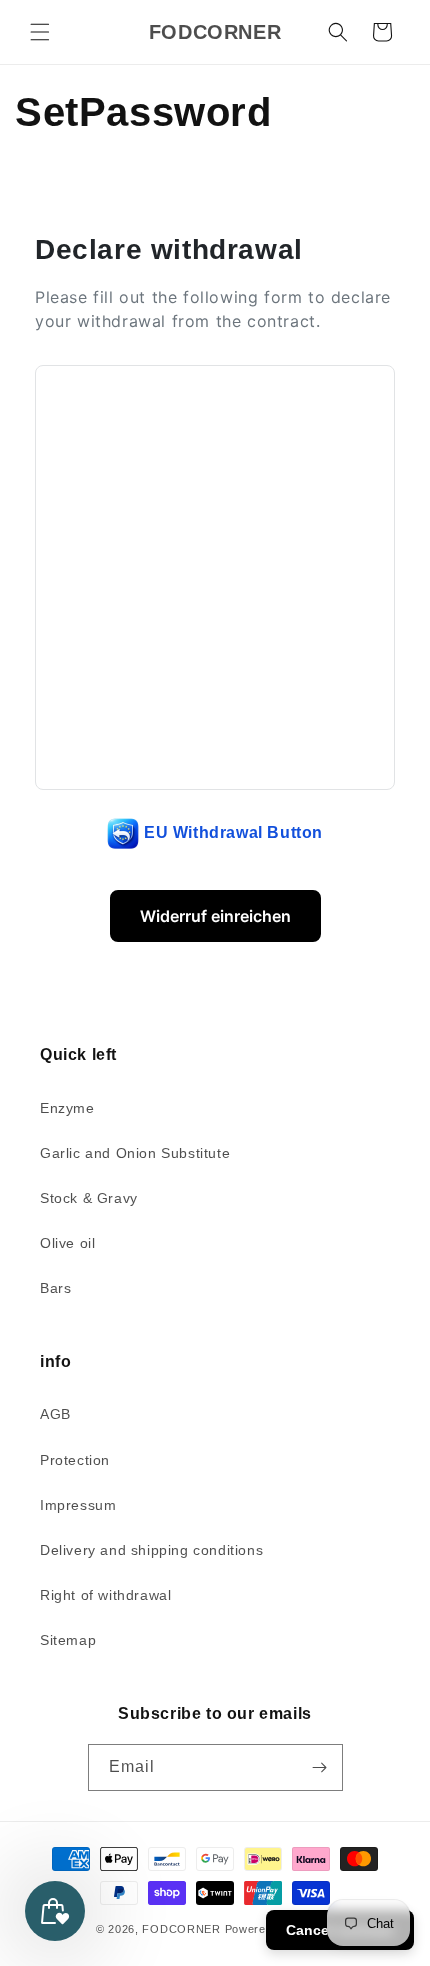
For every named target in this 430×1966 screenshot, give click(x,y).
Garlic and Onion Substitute (135, 1153)
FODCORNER (181, 1929)
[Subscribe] (320, 1767)
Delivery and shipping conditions (151, 1550)
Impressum (78, 1505)
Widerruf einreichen (215, 916)
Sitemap (68, 1640)
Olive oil (67, 1243)
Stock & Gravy (89, 1198)
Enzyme (67, 1108)
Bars (55, 1288)
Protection (75, 1460)
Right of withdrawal (105, 1595)
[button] (40, 32)
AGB (55, 1414)
